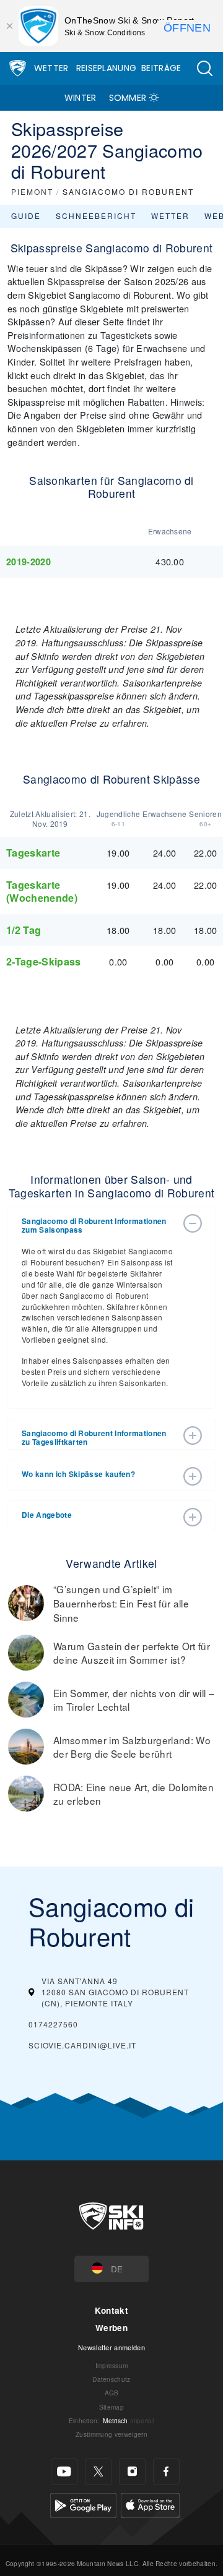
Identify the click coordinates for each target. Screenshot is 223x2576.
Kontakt (111, 2310)
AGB (112, 2393)
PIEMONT (32, 191)
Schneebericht (96, 216)
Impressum (112, 2365)
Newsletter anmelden (111, 2347)
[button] (204, 68)
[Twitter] (98, 2472)
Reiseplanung (107, 68)
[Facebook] (166, 2472)
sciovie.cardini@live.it (82, 2045)
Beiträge (161, 68)
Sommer (128, 98)
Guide (26, 216)
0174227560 (53, 2024)
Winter (81, 98)
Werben (111, 2328)
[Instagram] (132, 2472)
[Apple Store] (150, 2503)
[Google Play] (83, 2503)
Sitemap (111, 2407)
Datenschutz (111, 2379)
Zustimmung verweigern (111, 2434)
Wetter (51, 68)
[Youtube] (64, 2472)
